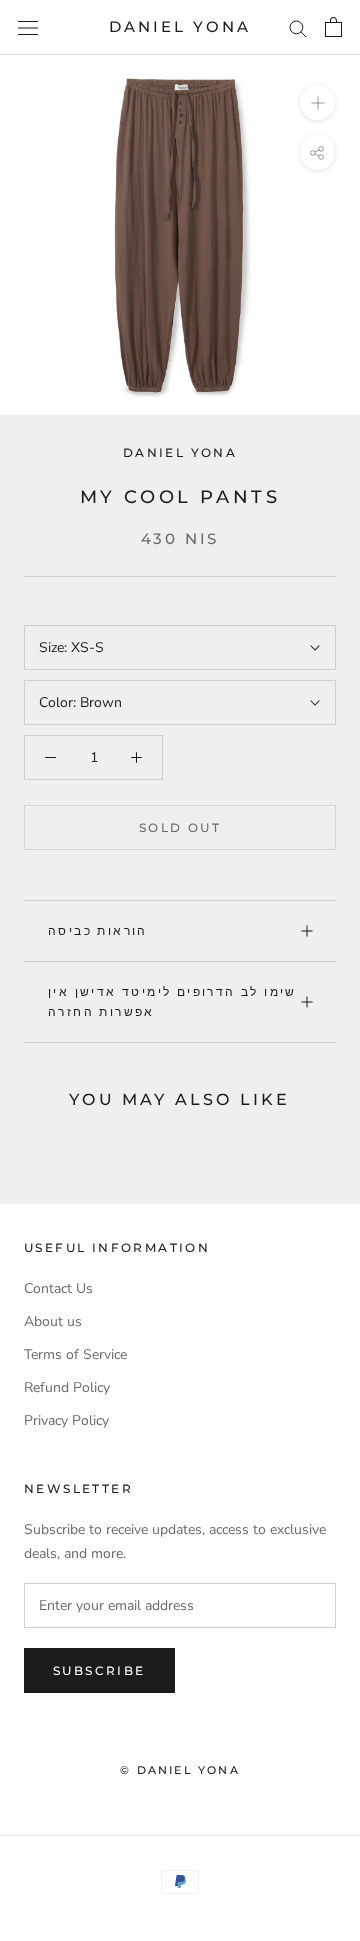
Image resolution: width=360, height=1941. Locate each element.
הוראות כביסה (98, 930)
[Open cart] (333, 27)
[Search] (298, 27)
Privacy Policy (66, 1420)
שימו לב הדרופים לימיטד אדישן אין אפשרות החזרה (172, 1001)
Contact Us (58, 1288)
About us (53, 1321)
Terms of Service (75, 1354)
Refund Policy (67, 1387)
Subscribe (99, 1670)
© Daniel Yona (180, 1770)
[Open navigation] (28, 27)
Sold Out (180, 827)
